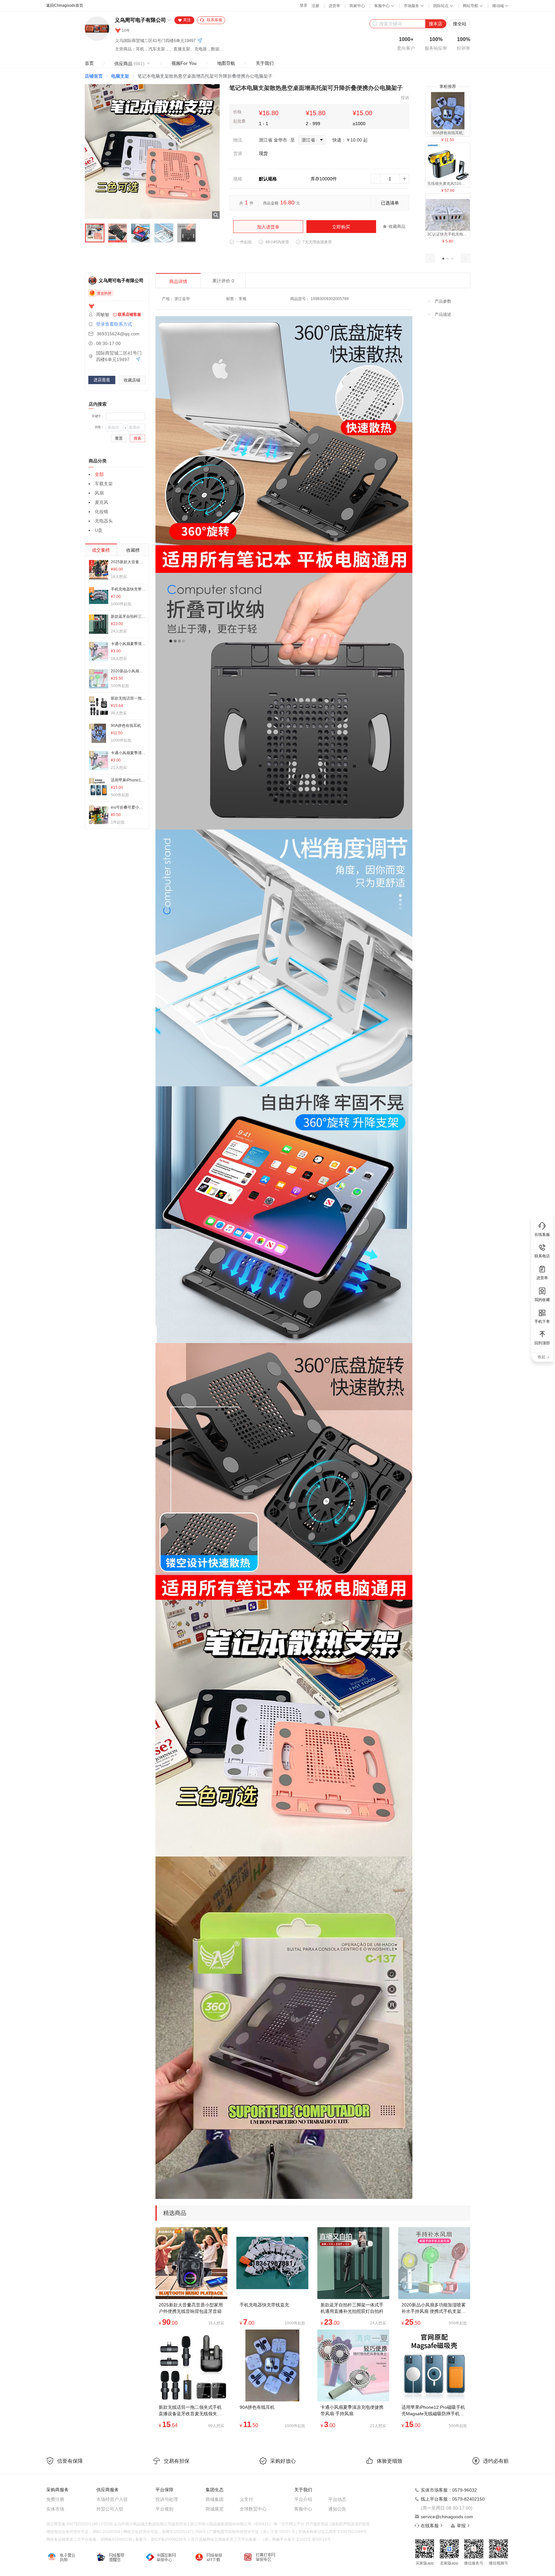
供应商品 (129, 64)
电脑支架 (120, 76)
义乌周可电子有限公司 (140, 20)
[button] (443, 259)
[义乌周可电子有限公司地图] (200, 41)
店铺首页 (94, 76)
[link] (94, 76)
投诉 (405, 98)
